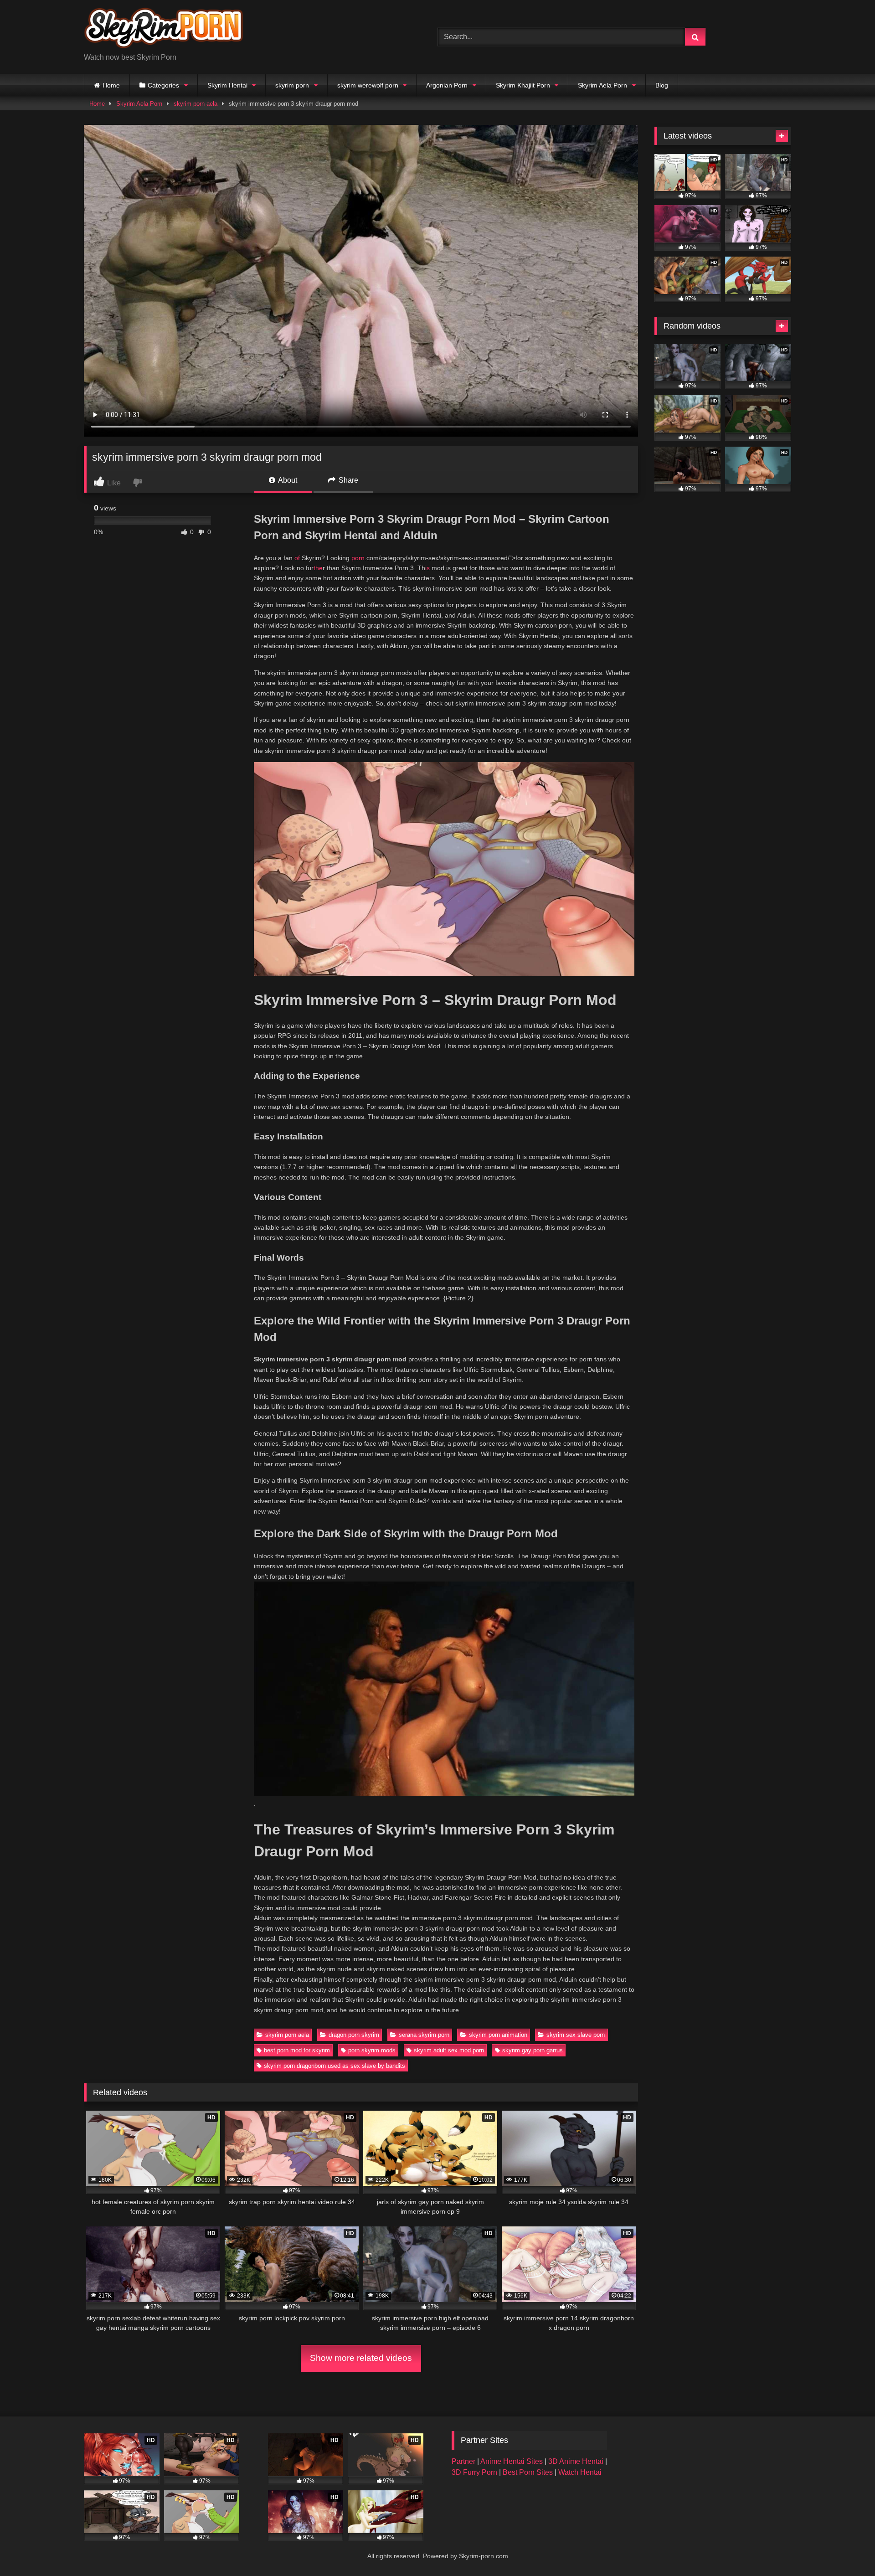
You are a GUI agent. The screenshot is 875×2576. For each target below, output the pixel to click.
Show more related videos (361, 2358)
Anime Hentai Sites (512, 2461)
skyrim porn (292, 85)
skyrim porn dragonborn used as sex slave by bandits (335, 2066)
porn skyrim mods (372, 2050)
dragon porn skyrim (354, 2035)
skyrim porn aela (196, 104)
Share (347, 480)
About (287, 480)
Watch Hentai (580, 2472)
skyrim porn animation (498, 2035)
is (427, 568)
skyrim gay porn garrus (533, 2050)
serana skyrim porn (424, 2035)
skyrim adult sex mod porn (449, 2050)
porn (358, 558)
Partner (464, 2461)
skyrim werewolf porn (368, 85)
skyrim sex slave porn (576, 2035)
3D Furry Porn (474, 2472)
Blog (662, 85)
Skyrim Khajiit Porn (523, 85)
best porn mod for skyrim (297, 2050)
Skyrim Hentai (227, 85)
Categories (163, 85)
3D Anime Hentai (576, 2461)
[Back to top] (847, 2549)
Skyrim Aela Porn (602, 85)
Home (111, 85)
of (297, 558)
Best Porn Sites (529, 2472)
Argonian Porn (447, 85)
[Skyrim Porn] (164, 30)
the (318, 568)
